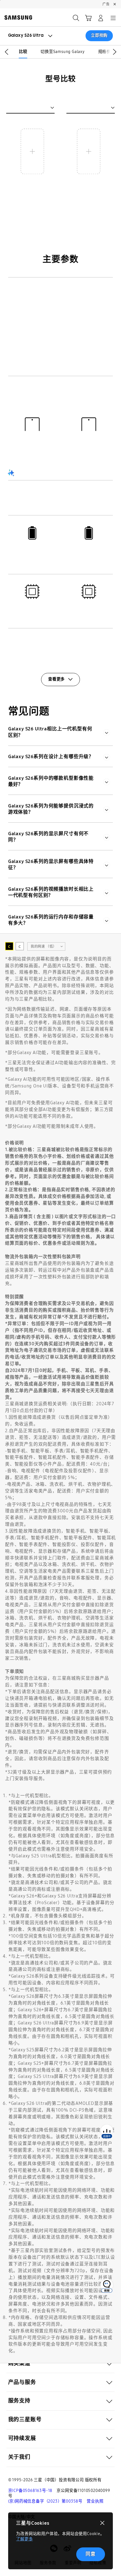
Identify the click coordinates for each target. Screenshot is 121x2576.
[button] (5, 52)
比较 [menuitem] (23, 52)
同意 (91, 2554)
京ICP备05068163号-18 (30, 2491)
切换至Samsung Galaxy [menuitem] (63, 52)
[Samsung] (17, 18)
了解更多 (24, 2539)
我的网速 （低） (44, 946)
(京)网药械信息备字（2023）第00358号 (45, 2501)
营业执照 (95, 2501)
